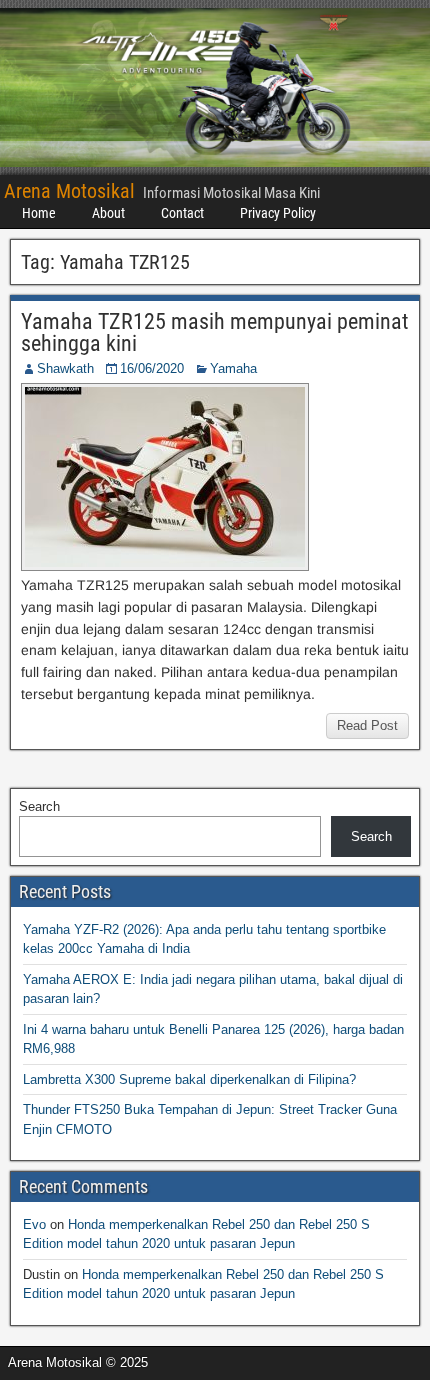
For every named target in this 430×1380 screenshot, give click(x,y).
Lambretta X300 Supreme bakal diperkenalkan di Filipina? (189, 1079)
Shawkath (65, 368)
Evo (34, 1224)
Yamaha (233, 368)
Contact (182, 213)
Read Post (367, 725)
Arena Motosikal (69, 191)
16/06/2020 (152, 368)
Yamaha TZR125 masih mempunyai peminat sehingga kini (215, 332)
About (108, 213)
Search (39, 806)
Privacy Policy (278, 213)
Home (39, 213)
